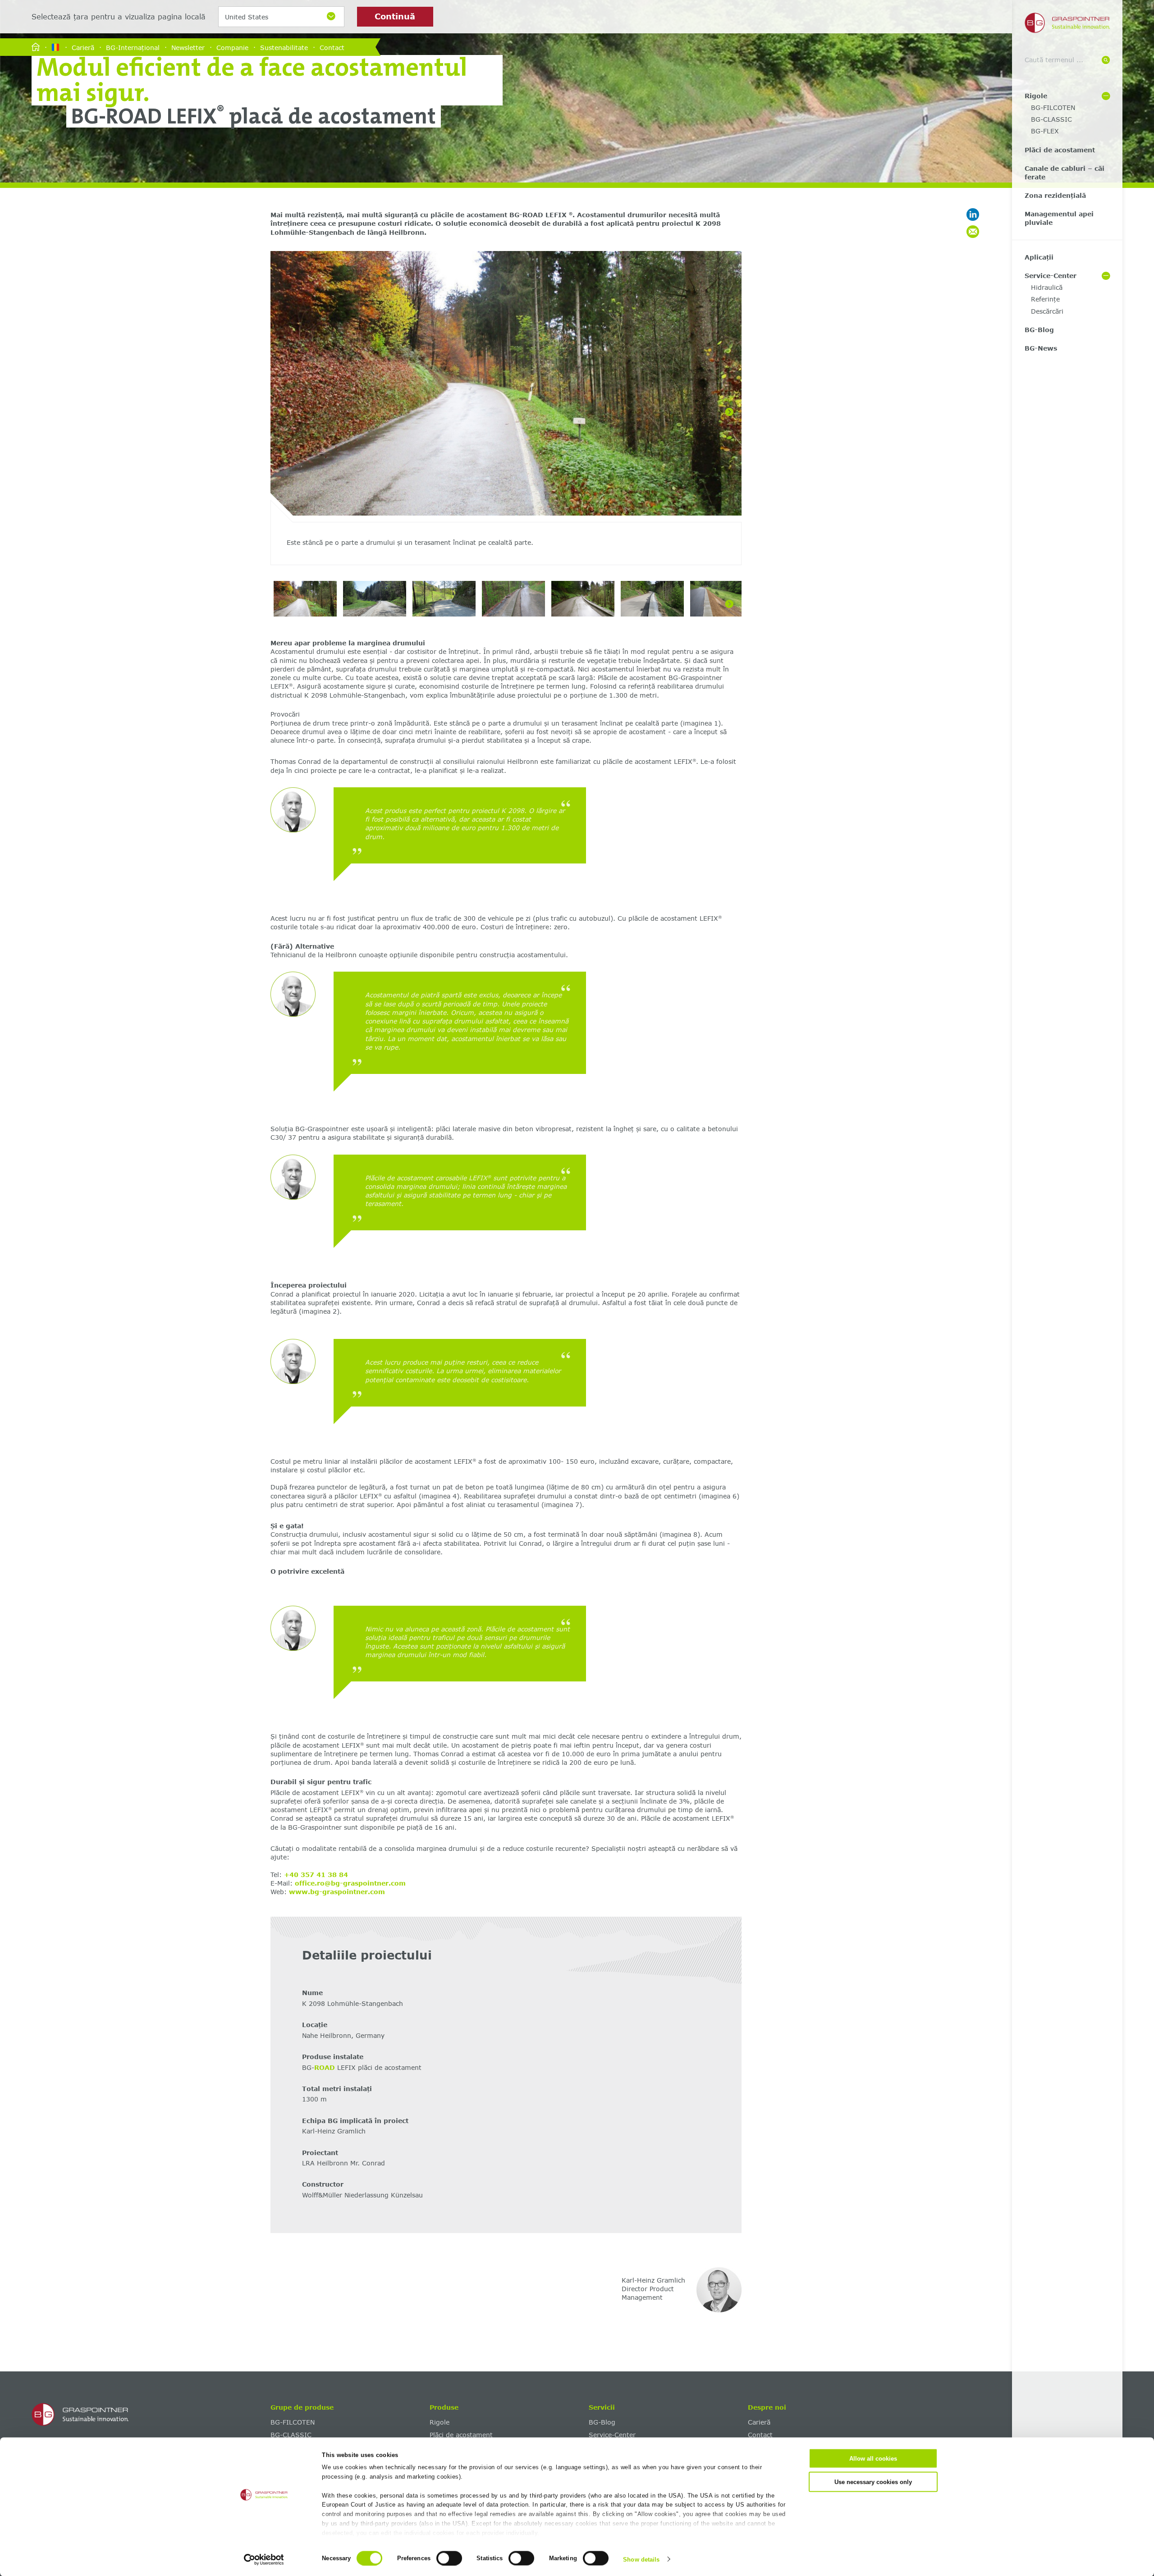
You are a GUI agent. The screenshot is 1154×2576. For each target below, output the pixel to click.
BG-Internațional (133, 47)
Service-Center (1051, 276)
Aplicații (1039, 257)
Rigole (1036, 96)
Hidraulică (1047, 287)
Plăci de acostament (1060, 150)
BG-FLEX (1045, 131)
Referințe (1045, 299)
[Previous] (283, 412)
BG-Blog (1039, 330)
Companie (232, 47)
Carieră (83, 47)
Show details (641, 2559)
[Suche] (1106, 60)
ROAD (326, 2067)
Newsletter (188, 47)
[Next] (729, 412)
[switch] (449, 2558)
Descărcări (1047, 311)
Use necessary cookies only (873, 2482)
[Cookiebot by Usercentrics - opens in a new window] (264, 2559)
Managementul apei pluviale (1059, 218)
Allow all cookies (873, 2459)
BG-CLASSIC (1051, 119)
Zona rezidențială (1055, 195)
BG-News (1041, 348)
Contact (332, 47)
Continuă (395, 16)
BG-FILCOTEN (1053, 107)
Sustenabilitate (284, 47)
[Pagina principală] (148, 2415)
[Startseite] (36, 48)
